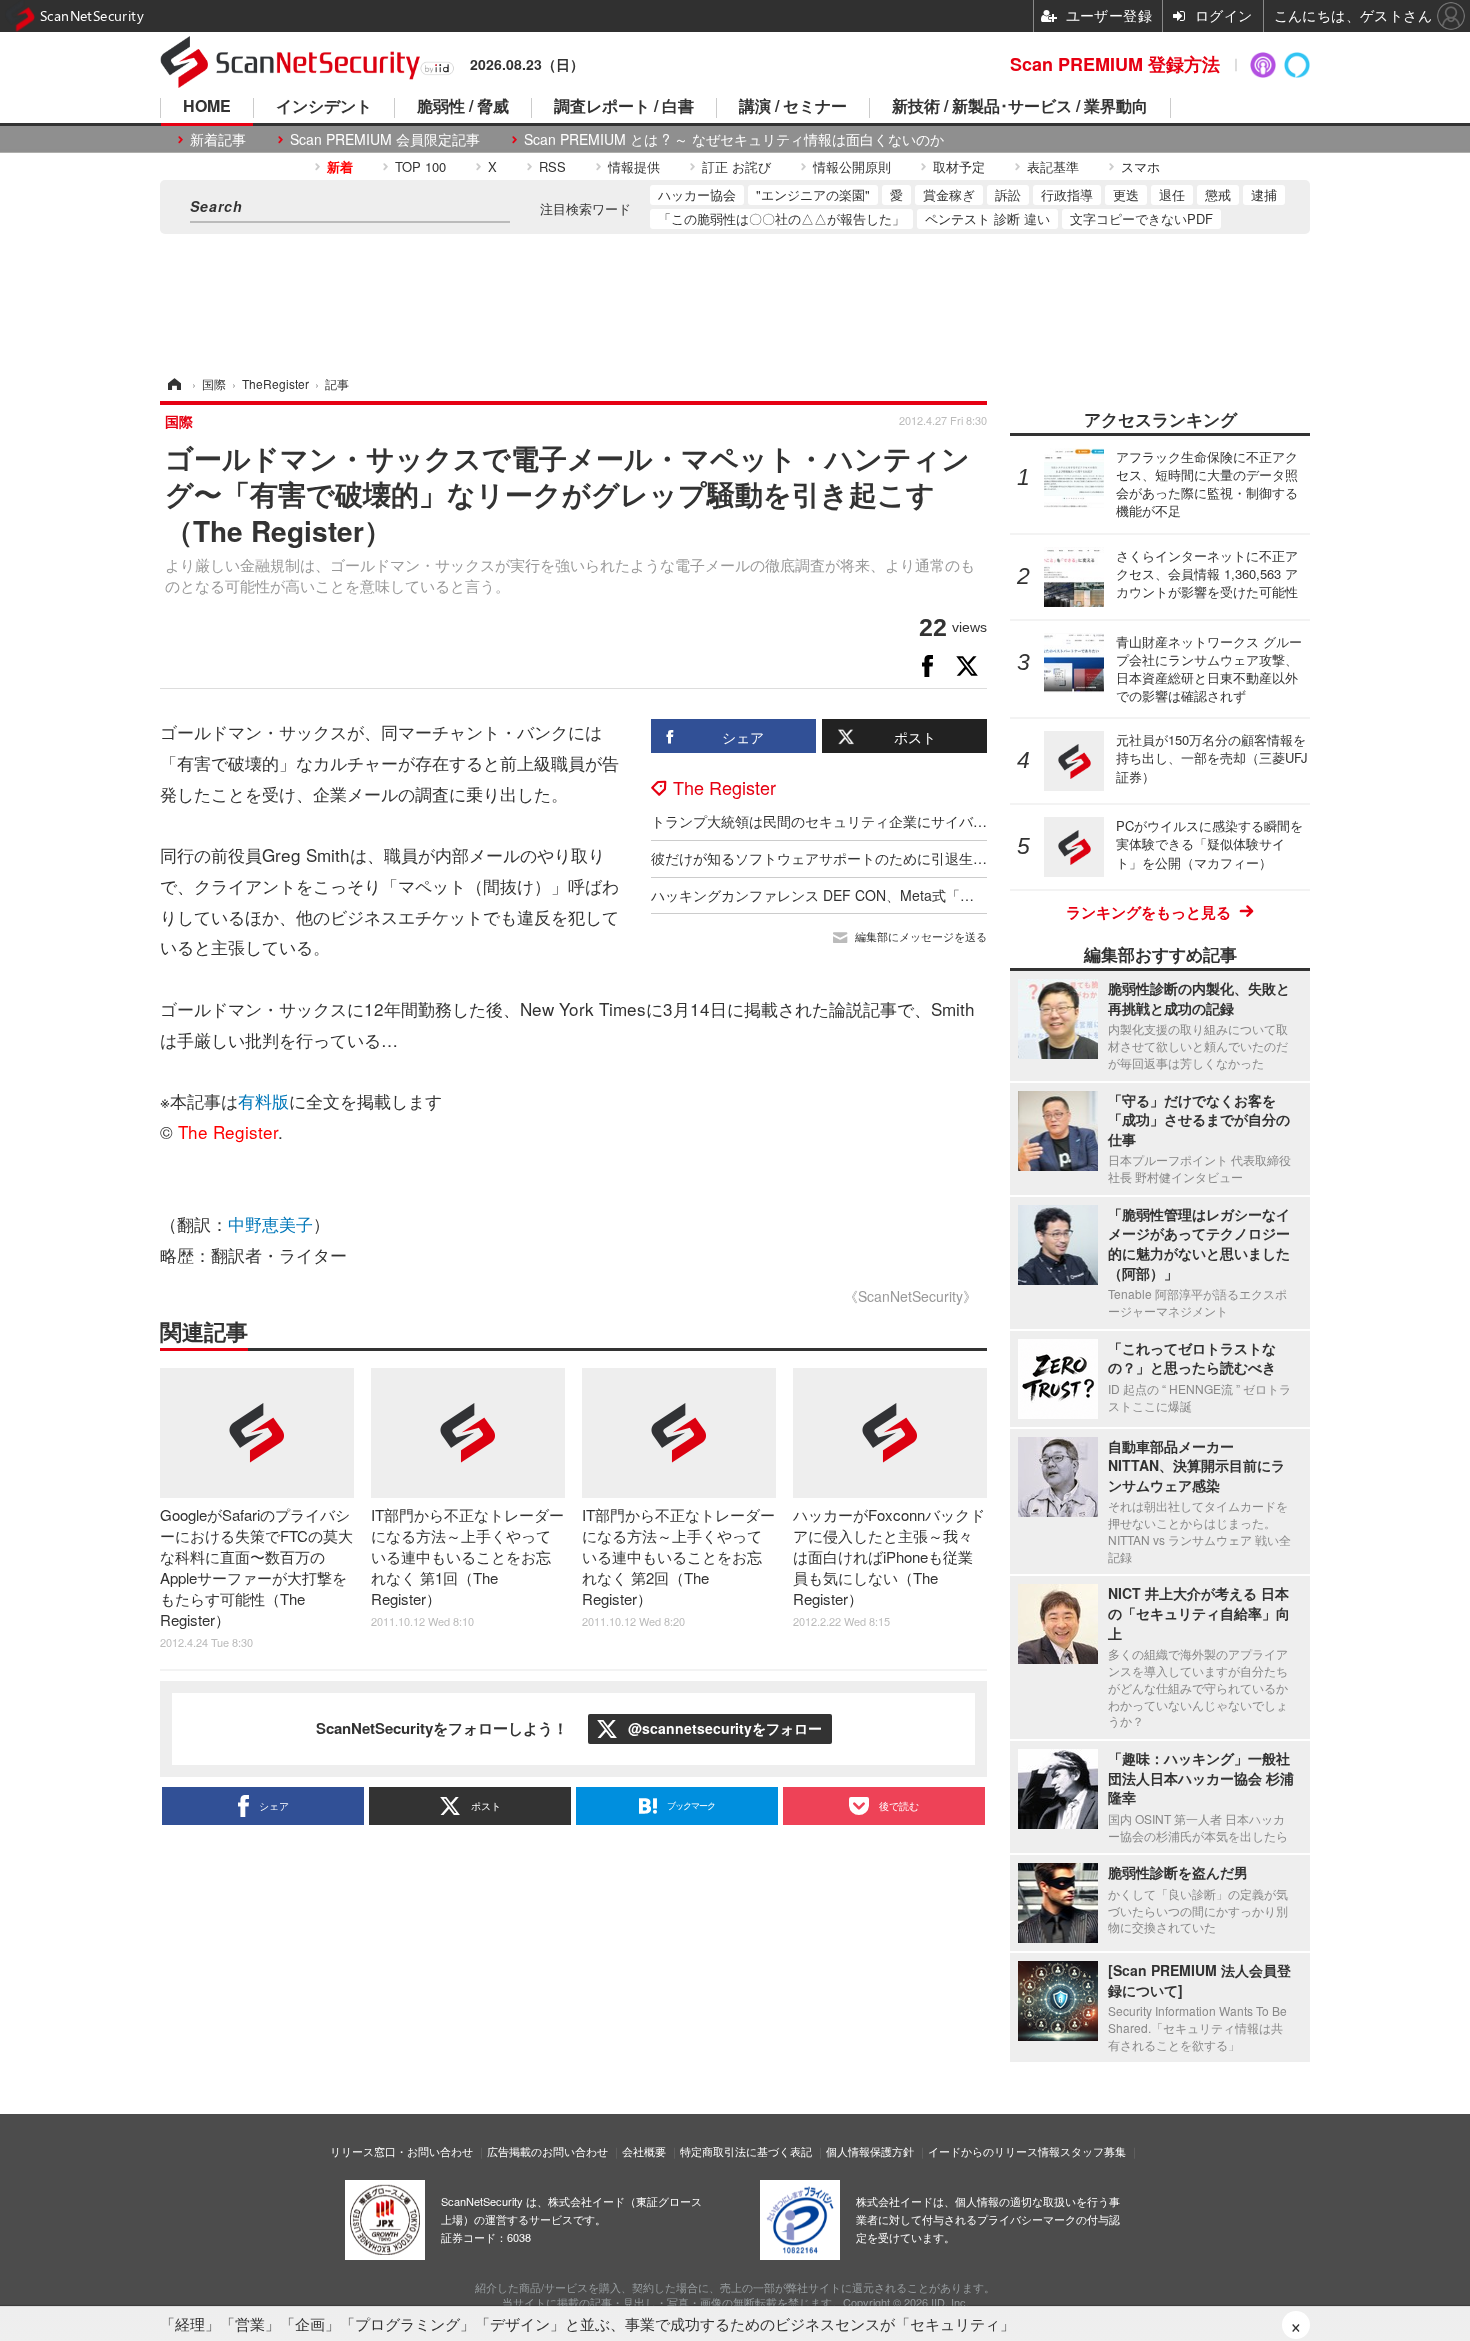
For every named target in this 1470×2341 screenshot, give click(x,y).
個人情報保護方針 (870, 2151)
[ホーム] (173, 383)
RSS (552, 166)
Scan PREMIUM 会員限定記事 (385, 139)
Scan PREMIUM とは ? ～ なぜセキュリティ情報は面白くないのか (734, 139)
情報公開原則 (852, 166)
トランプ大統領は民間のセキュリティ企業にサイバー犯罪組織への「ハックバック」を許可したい (959, 821)
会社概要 (644, 2151)
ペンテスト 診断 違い (987, 218)
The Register (724, 787)
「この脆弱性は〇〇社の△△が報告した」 (781, 218)
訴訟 (1008, 194)
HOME (207, 107)
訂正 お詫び (736, 166)
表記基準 (1053, 166)
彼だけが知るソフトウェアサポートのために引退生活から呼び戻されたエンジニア (910, 858)
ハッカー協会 (697, 194)
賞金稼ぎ (949, 194)
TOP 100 (420, 166)
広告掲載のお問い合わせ (547, 2151)
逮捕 (1264, 194)
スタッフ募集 (1093, 2151)
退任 (1172, 194)
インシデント (324, 107)
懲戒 (1218, 194)
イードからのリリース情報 (994, 2151)
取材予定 (959, 166)
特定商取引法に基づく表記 (746, 2151)
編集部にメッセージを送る (921, 936)
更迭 (1126, 194)
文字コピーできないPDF (1141, 218)
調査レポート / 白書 (624, 107)
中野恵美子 (270, 1223)
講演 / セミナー (793, 107)
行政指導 (1067, 194)
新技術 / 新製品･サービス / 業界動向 (1020, 107)
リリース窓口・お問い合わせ (401, 2151)
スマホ (1140, 166)
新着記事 (218, 139)
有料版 (263, 1100)
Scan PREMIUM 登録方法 (1115, 64)
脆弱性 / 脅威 (463, 107)
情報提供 (634, 166)
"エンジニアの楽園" (813, 194)
